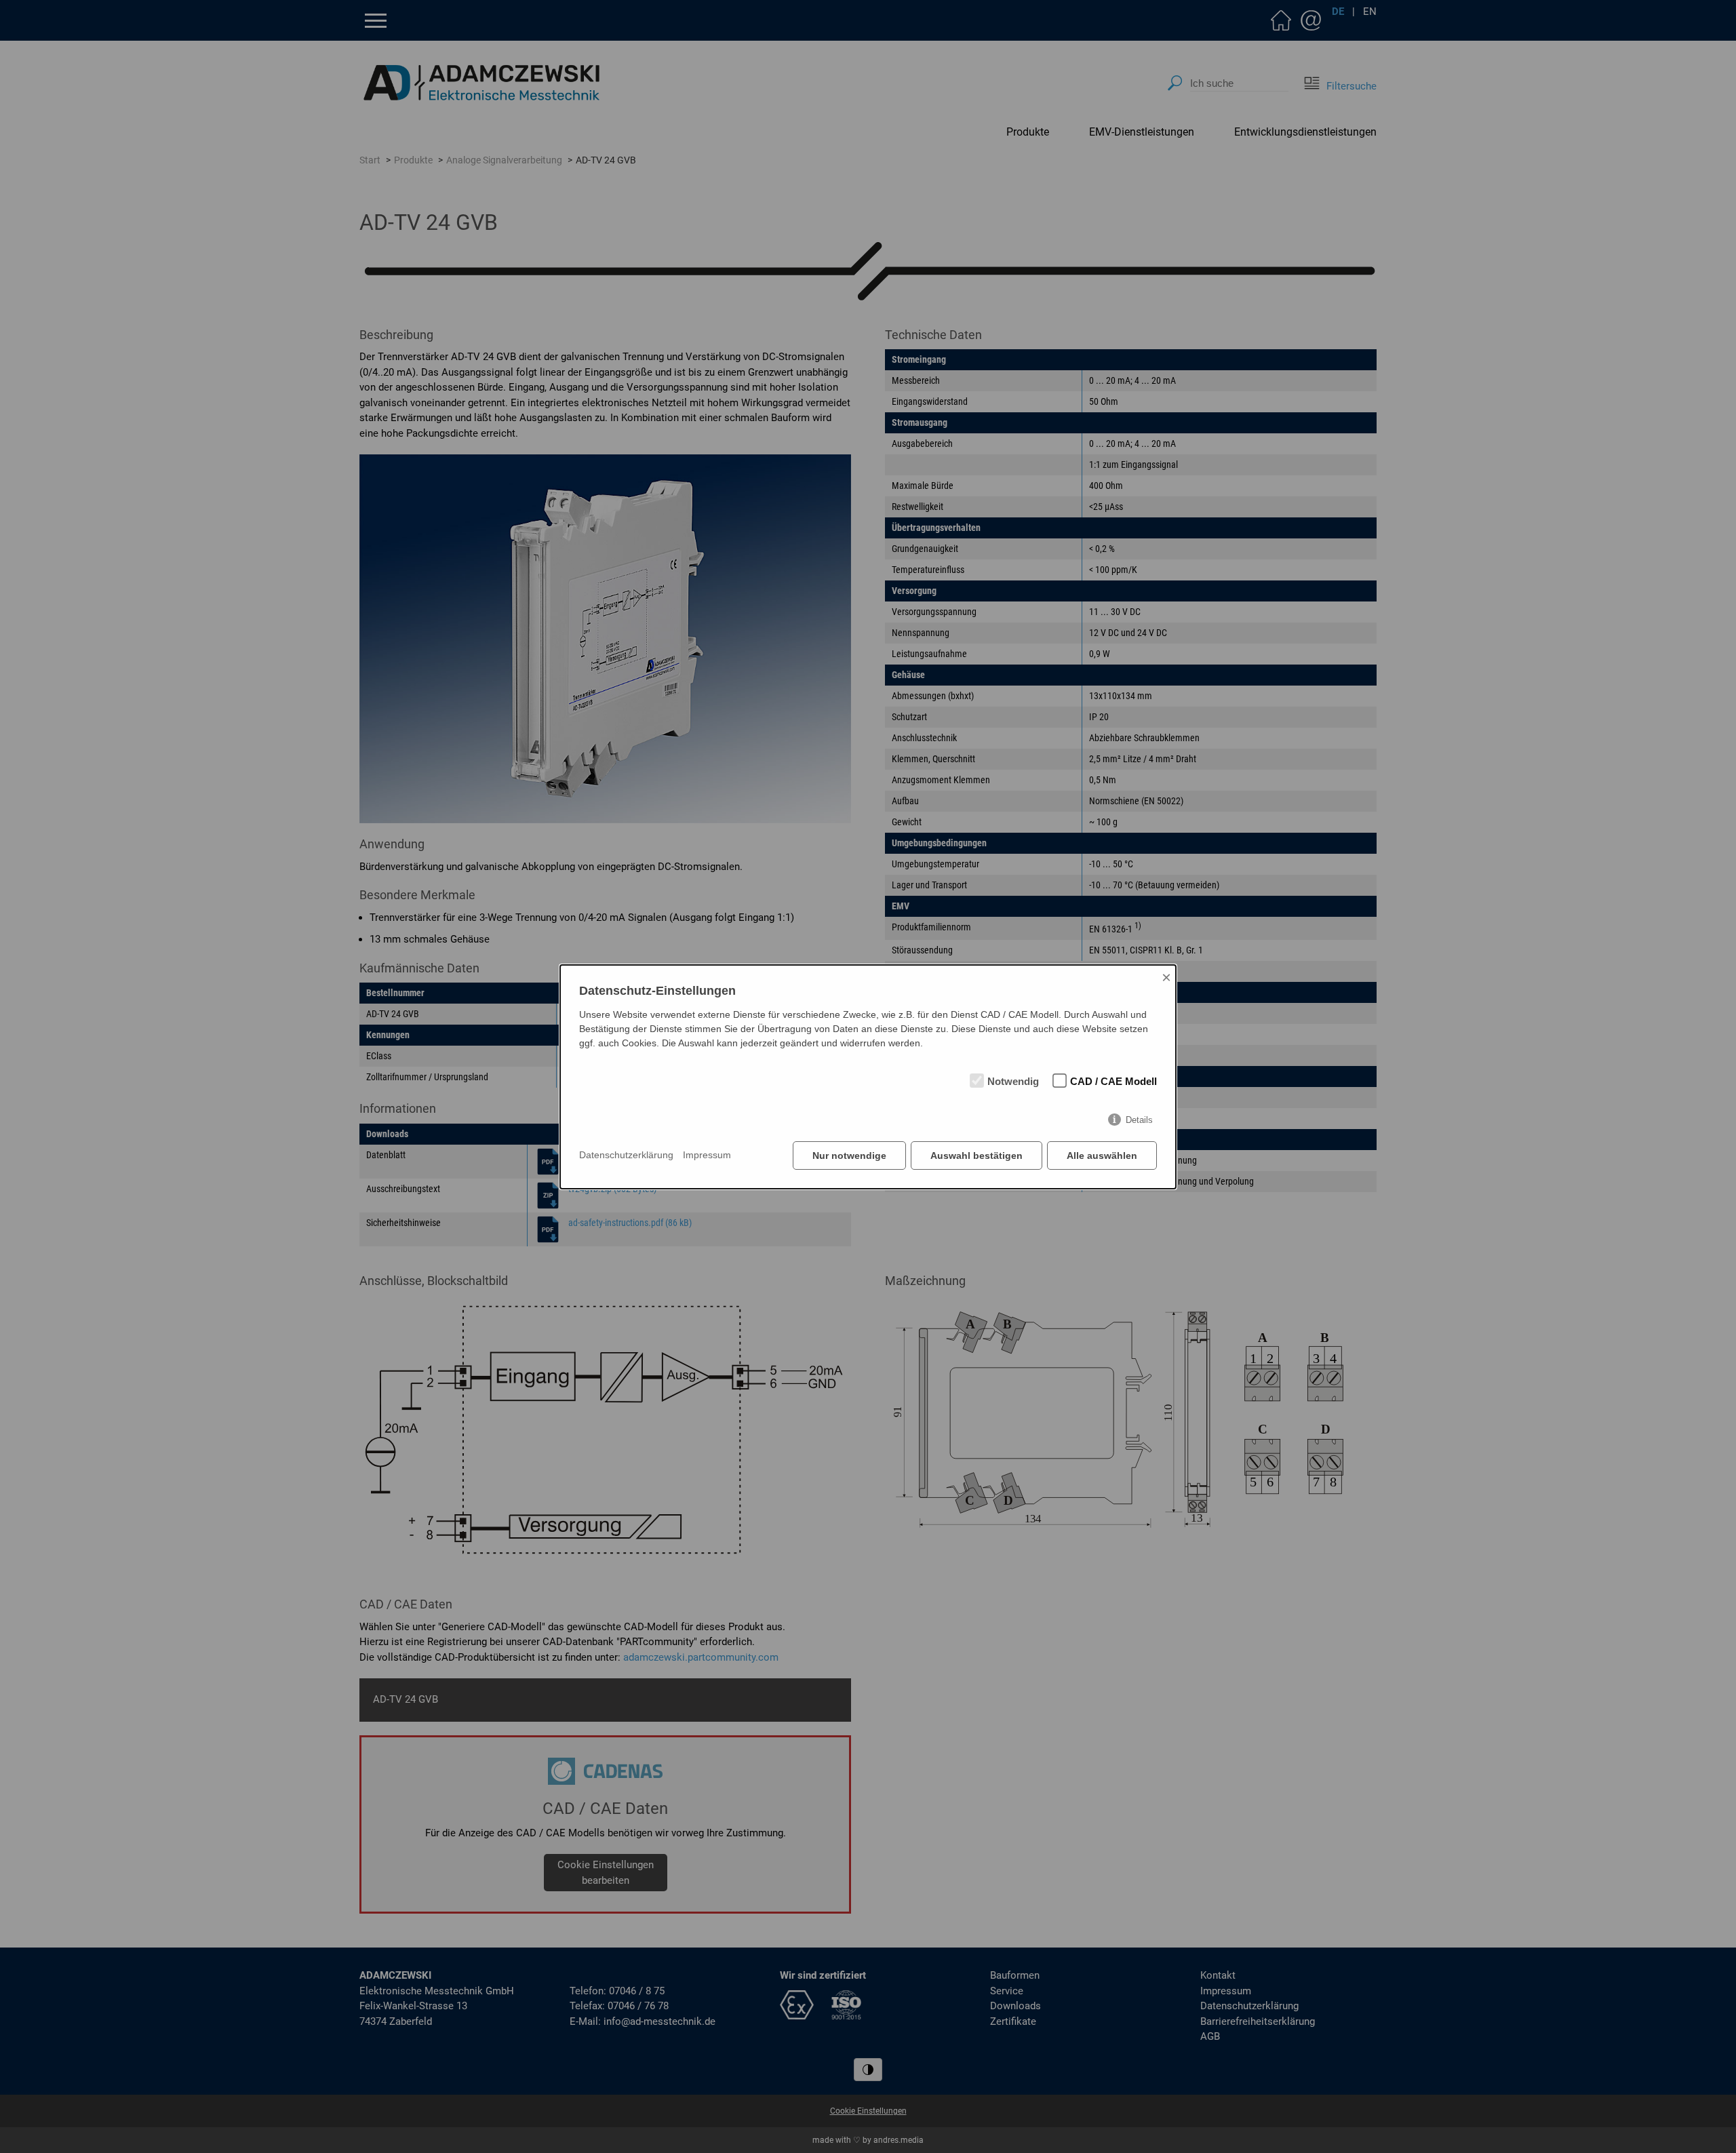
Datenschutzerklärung (626, 1155)
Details (1139, 1120)
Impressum (707, 1155)
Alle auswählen (1102, 1155)
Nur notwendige (849, 1155)
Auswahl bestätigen (976, 1155)
